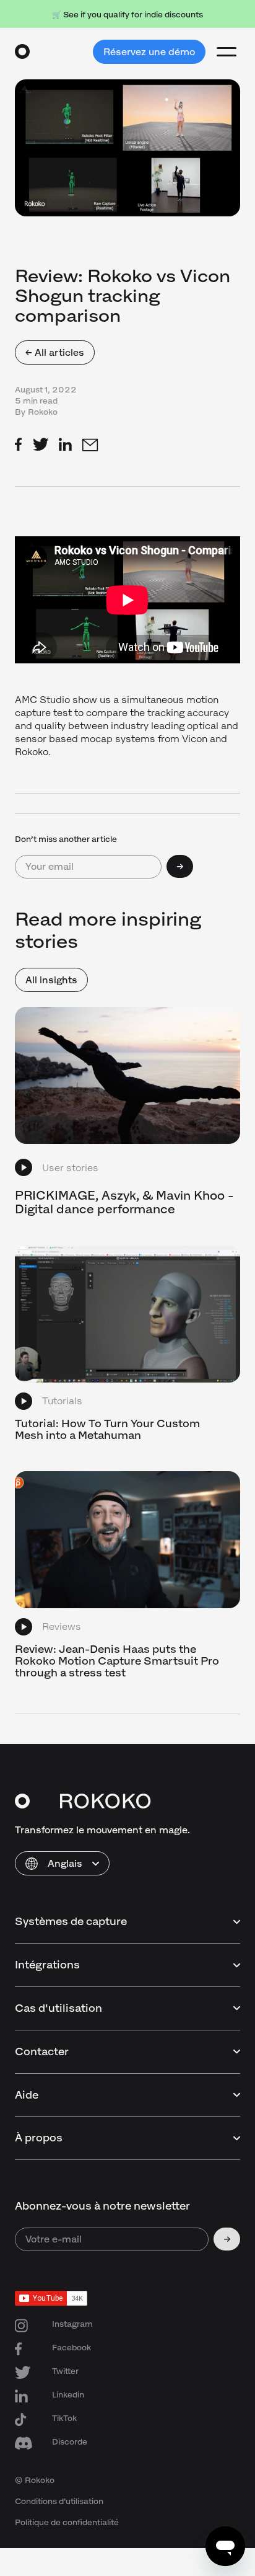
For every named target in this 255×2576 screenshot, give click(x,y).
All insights (51, 980)
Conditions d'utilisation (59, 2501)
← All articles (55, 352)
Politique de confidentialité (67, 2522)
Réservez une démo (149, 52)
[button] (62, 1863)
